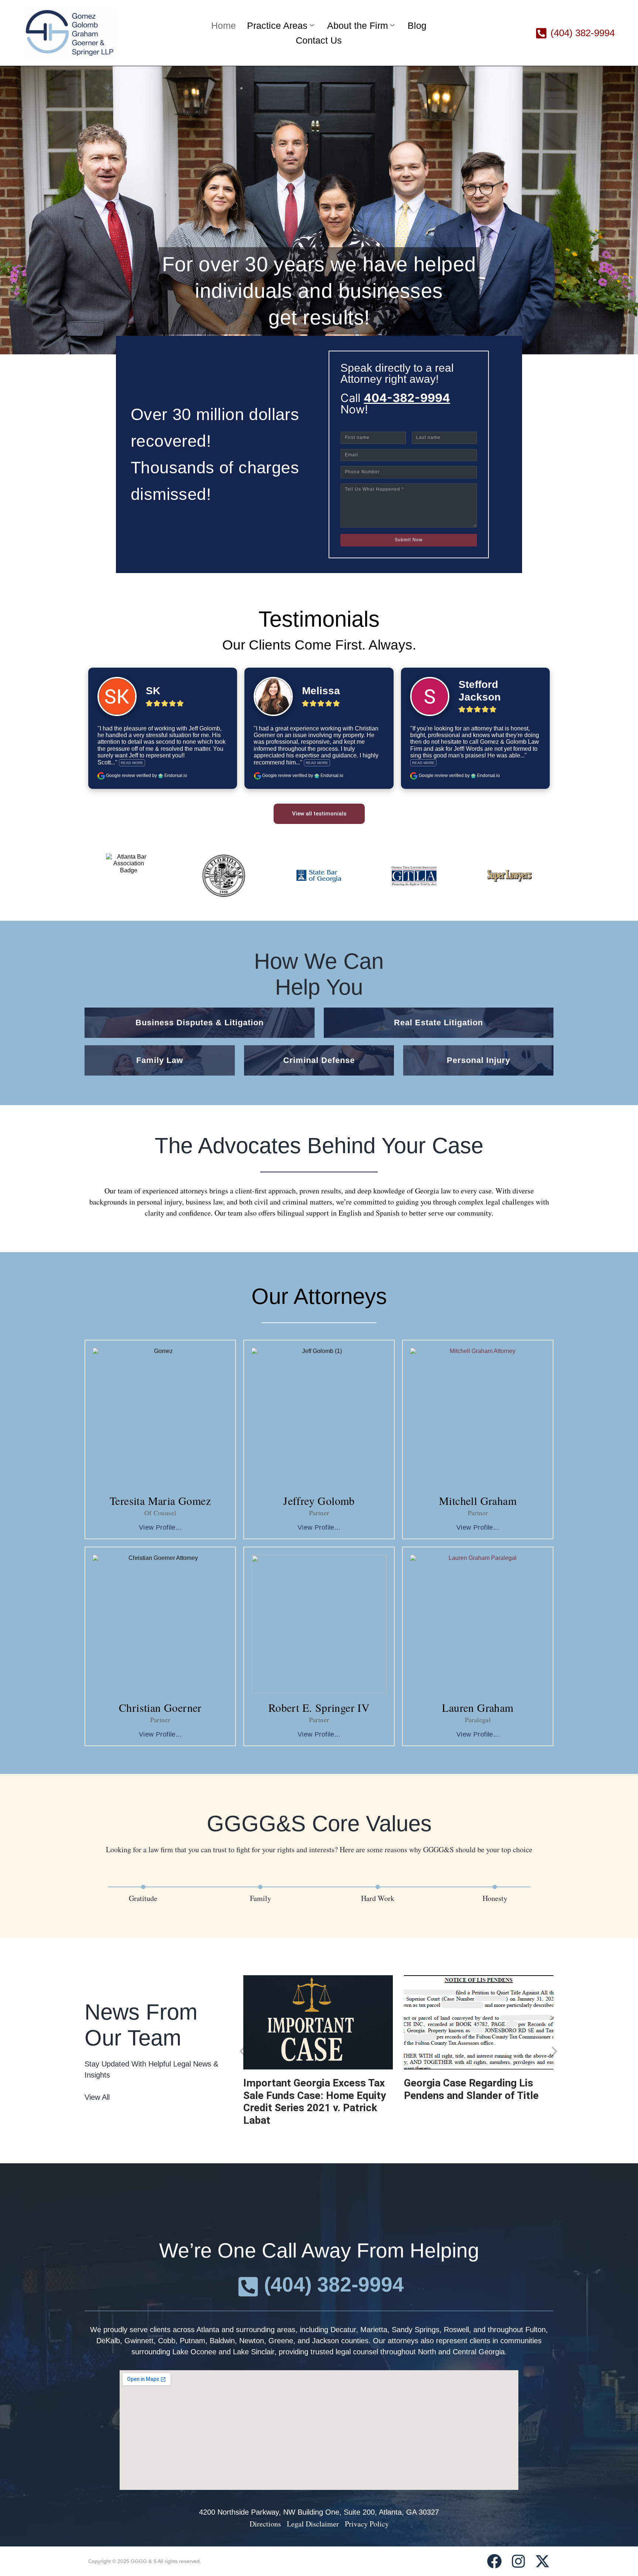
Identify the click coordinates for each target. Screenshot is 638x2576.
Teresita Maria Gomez (160, 1500)
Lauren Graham (478, 1707)
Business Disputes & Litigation (200, 1023)
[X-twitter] (542, 2561)
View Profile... (160, 1527)
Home (224, 25)
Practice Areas (277, 25)
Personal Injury (478, 1060)
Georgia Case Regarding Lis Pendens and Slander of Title (471, 2089)
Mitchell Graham (478, 1500)
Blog (417, 25)
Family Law (160, 1060)
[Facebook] (494, 2561)
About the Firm (358, 25)
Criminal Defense (319, 1060)
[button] (242, 2051)
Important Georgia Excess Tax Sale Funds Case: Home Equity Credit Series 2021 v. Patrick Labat (315, 2102)
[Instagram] (518, 2561)
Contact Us (319, 40)
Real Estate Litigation (438, 1023)
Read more (132, 763)
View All (97, 2097)
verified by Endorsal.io (162, 776)
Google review (121, 776)
